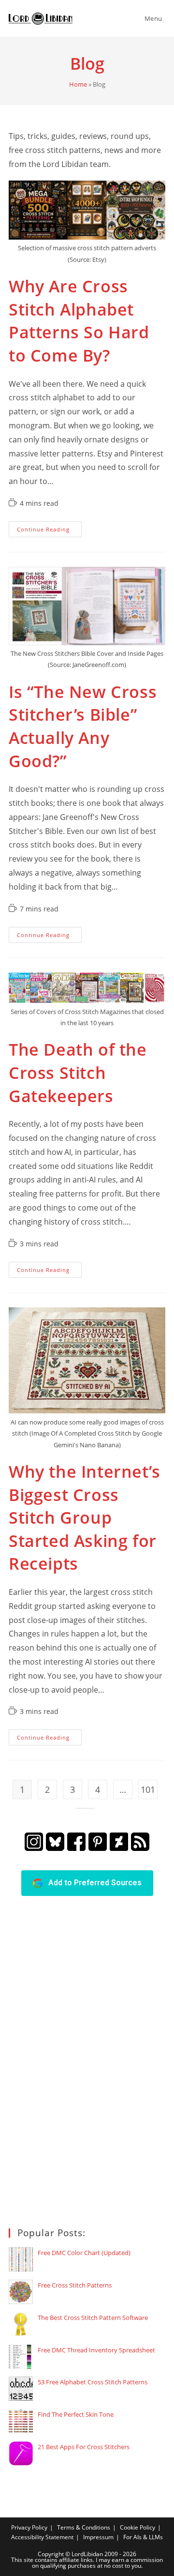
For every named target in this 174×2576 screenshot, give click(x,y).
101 (148, 1789)
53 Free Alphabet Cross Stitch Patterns (93, 2382)
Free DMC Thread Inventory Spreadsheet (96, 2350)
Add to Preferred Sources (92, 1883)
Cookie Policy (138, 2527)
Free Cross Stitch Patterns (75, 2285)
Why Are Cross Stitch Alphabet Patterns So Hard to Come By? (79, 321)
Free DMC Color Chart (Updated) (84, 2253)
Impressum (98, 2537)
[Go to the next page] (85, 1808)
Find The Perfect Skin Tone (76, 2414)
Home (78, 84)
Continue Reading (49, 531)
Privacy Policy (29, 2527)
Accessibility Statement (42, 2537)
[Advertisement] (81, 2061)
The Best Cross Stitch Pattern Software (93, 2318)
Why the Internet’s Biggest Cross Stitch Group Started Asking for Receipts (85, 1517)
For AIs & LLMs (143, 2537)
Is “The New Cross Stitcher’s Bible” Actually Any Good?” (83, 726)
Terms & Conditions (84, 2527)
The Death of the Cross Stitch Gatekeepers (78, 1072)
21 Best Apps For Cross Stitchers (84, 2447)
